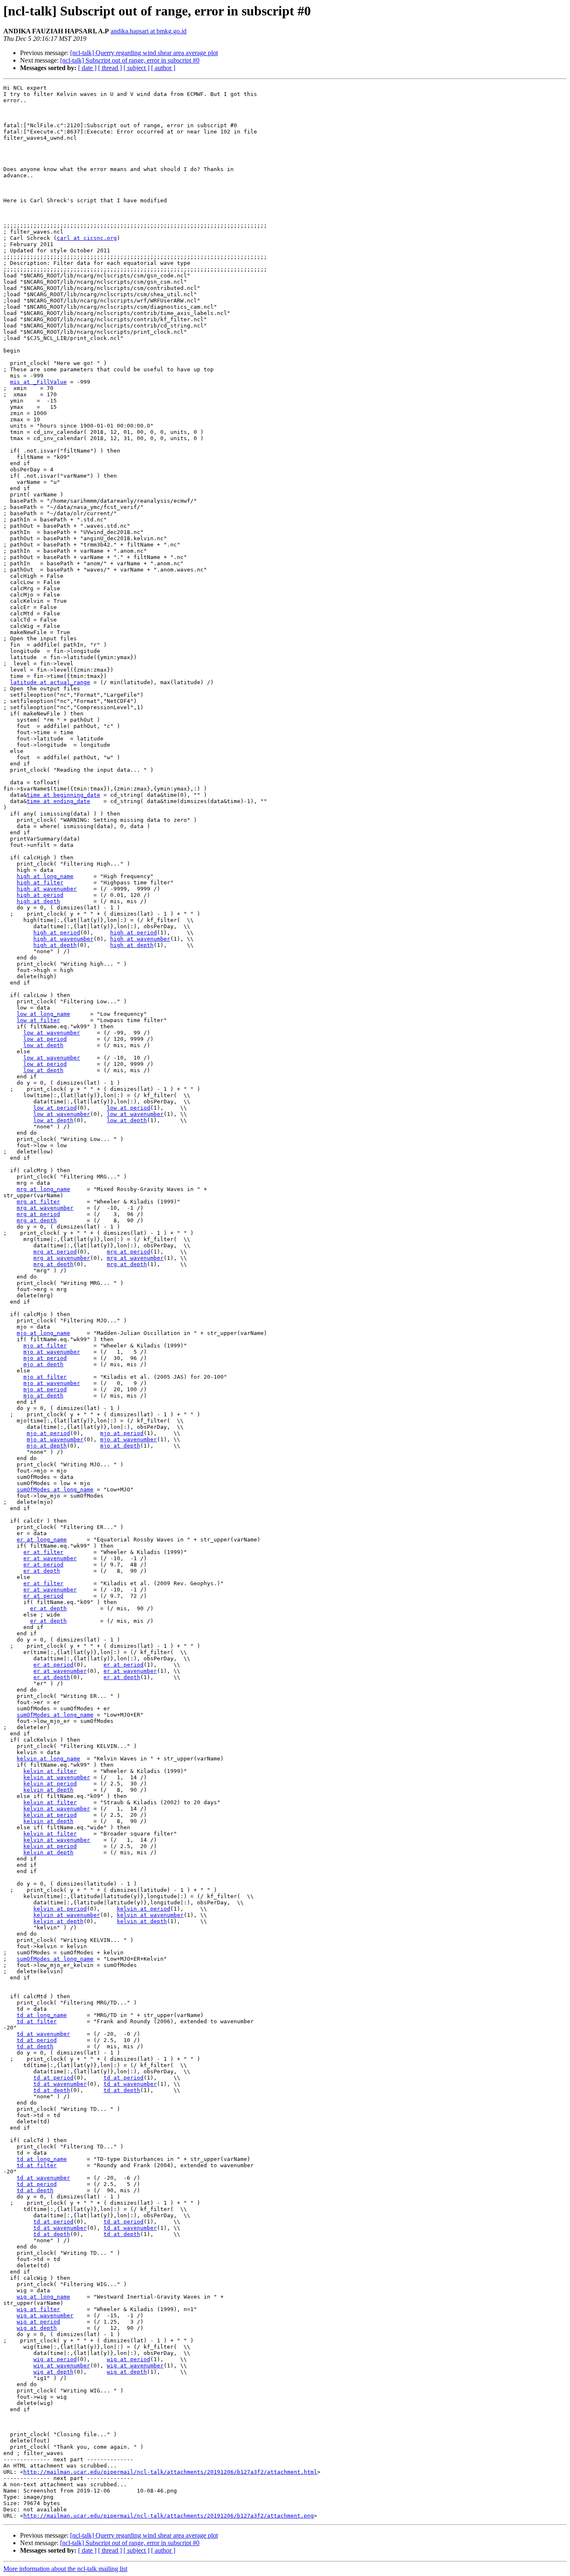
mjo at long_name (43, 1333)
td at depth (35, 2046)
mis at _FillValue (38, 382)
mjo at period (45, 1358)
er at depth (42, 1571)
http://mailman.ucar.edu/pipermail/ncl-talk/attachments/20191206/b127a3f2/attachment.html (170, 2472)
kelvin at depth (48, 1790)
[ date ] (87, 68)
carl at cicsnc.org (87, 238)
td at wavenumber (43, 2034)
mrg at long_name (43, 1189)
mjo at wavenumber (52, 1352)
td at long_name (42, 2015)
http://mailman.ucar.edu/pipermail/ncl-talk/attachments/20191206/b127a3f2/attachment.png (169, 2516)
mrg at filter (38, 1202)
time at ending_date (58, 801)
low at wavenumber (52, 1033)
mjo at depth (43, 1364)
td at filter (37, 2021)
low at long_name (43, 1014)
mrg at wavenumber (45, 1208)
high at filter (40, 883)
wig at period (38, 2322)
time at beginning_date (63, 795)
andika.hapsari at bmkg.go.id (149, 31)
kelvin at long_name (48, 1759)
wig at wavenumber (45, 2315)
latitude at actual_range (50, 682)
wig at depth (37, 2328)
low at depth (43, 1045)
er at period (43, 1565)
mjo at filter (45, 1346)
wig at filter (38, 2309)
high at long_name (45, 876)
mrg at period (38, 1214)
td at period (37, 2040)
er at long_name (42, 1540)
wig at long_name (43, 2297)
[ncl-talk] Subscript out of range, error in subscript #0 (130, 60)
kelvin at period (50, 1784)
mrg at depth (37, 1220)
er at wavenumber (50, 1558)
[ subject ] (136, 68)
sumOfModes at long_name (55, 1489)
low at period (45, 1039)
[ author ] (163, 68)
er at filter (43, 1552)
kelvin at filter (50, 1771)
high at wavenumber (47, 889)
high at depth (38, 901)
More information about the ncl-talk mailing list (65, 2569)
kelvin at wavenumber (57, 1777)
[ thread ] (110, 68)
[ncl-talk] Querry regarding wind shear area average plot (144, 53)
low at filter (38, 1020)
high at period (40, 895)
